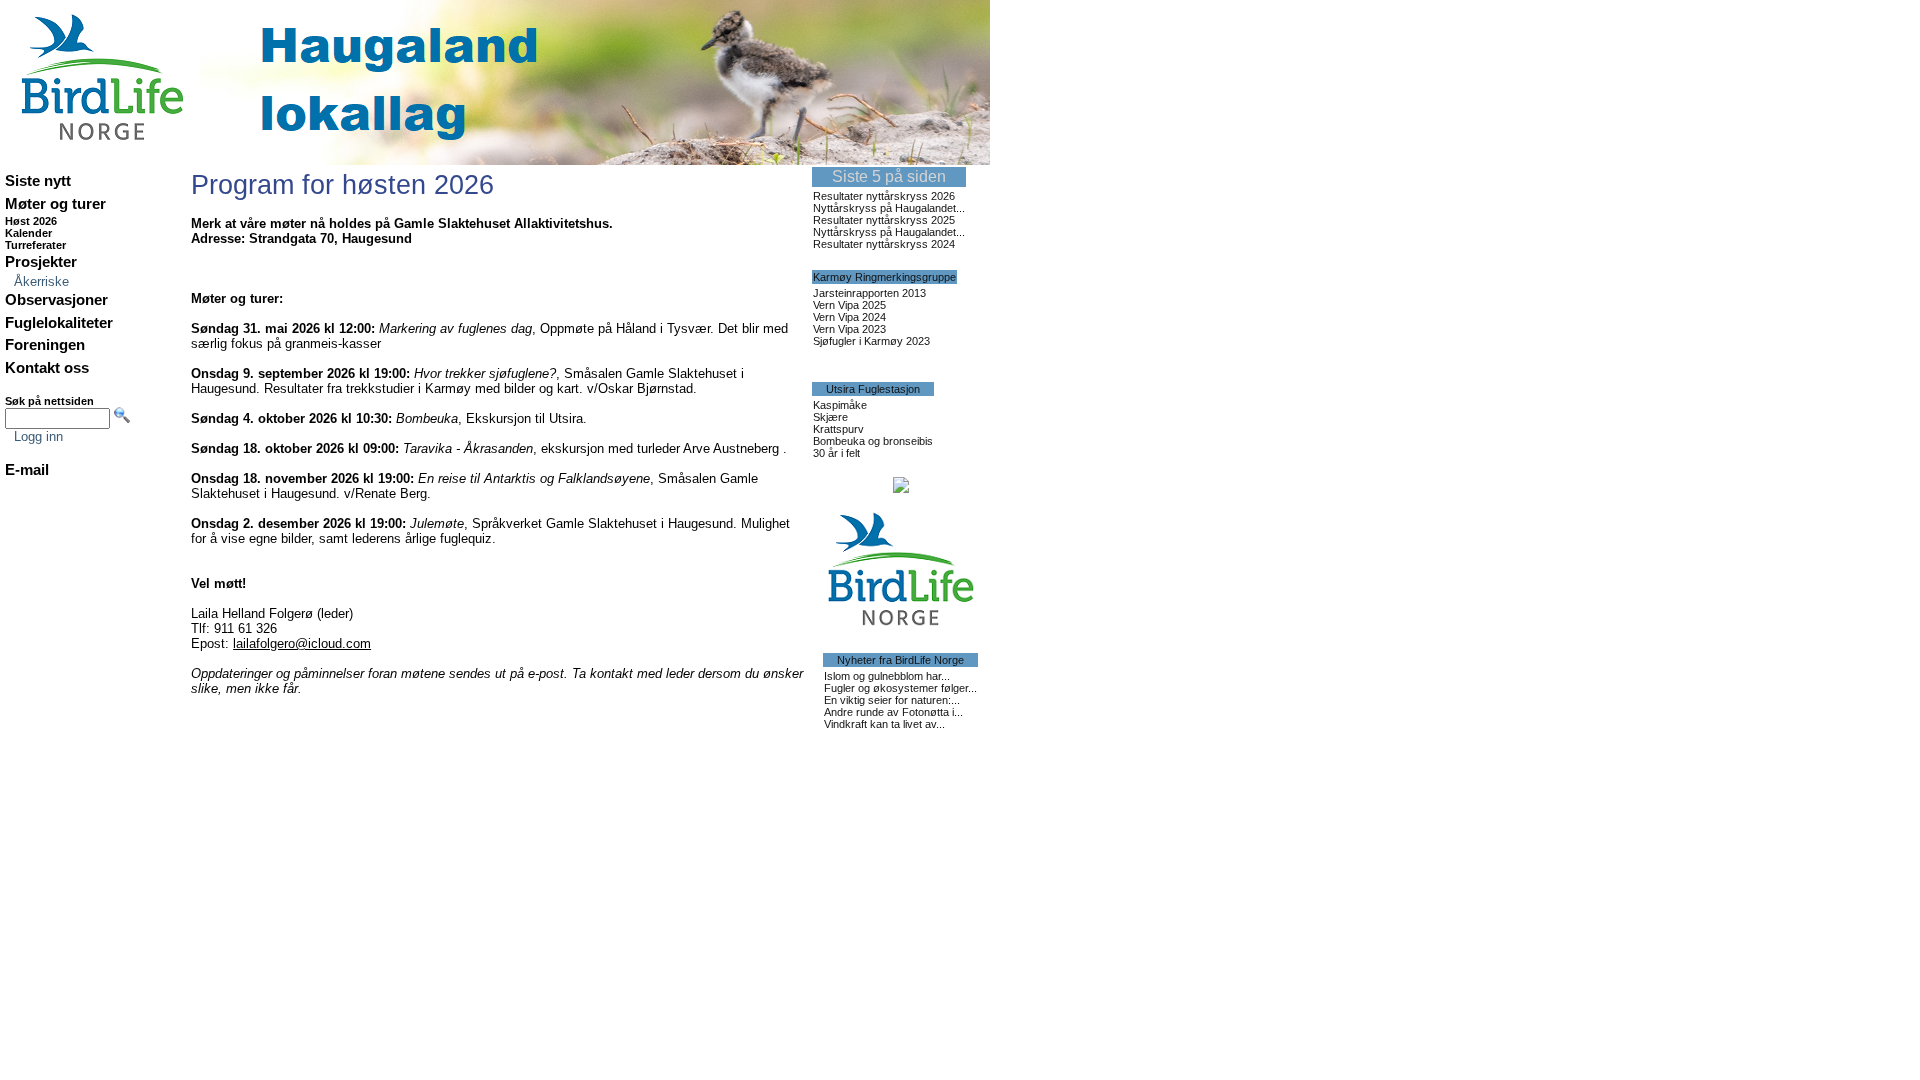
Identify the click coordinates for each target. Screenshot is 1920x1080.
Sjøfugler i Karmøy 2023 (871, 341)
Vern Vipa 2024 (849, 317)
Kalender (28, 233)
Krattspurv (838, 429)
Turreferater (35, 245)
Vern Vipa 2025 (849, 305)
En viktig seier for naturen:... (892, 700)
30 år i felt (836, 453)
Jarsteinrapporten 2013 (869, 293)
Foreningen (45, 345)
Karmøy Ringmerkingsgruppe (884, 277)
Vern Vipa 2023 (849, 329)
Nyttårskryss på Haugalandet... (889, 208)
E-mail (27, 470)
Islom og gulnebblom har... (887, 676)
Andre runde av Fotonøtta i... (893, 712)
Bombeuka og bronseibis (873, 441)
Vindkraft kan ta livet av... (884, 724)
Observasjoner (56, 300)
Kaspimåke (840, 405)
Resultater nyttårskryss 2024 (884, 244)
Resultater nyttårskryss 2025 (884, 220)
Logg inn (38, 436)
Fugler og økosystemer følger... (900, 688)
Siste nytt (38, 181)
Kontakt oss (47, 368)
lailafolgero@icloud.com (302, 643)
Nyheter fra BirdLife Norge (900, 660)
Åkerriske (41, 281)
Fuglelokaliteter (59, 323)
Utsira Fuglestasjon (873, 389)
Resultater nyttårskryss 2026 (884, 196)
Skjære (830, 417)
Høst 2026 (31, 221)
